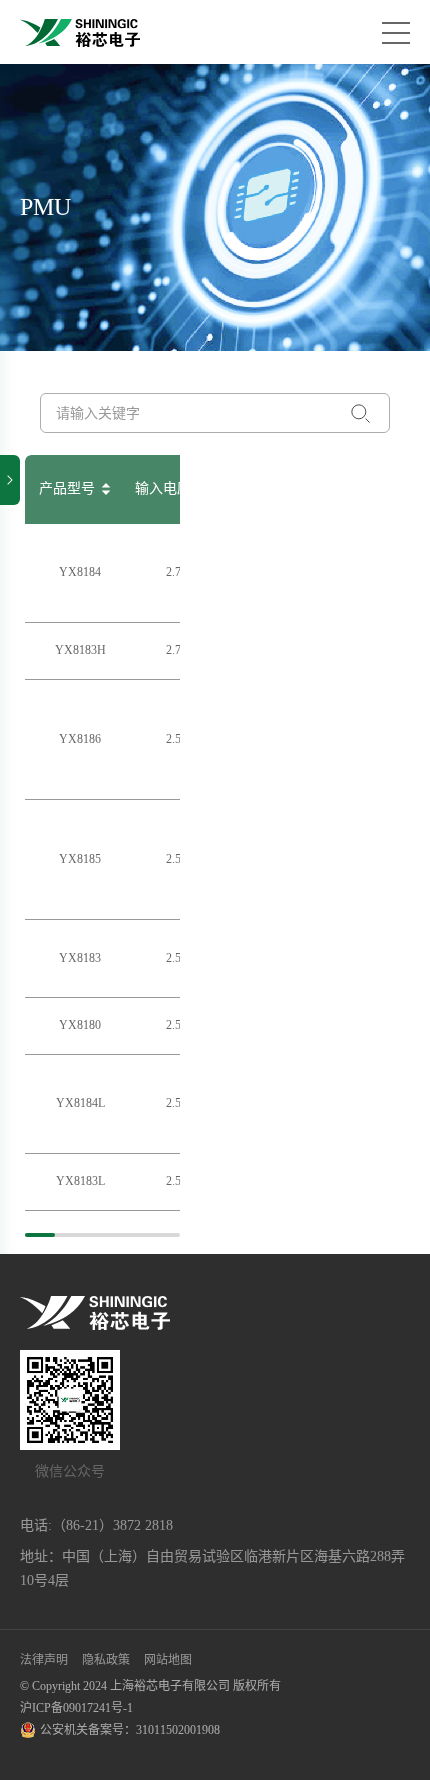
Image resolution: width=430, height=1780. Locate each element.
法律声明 (44, 1660)
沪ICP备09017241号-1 (76, 1708)
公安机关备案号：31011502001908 (130, 1730)
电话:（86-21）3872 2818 (96, 1525)
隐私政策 (106, 1660)
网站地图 (168, 1660)
